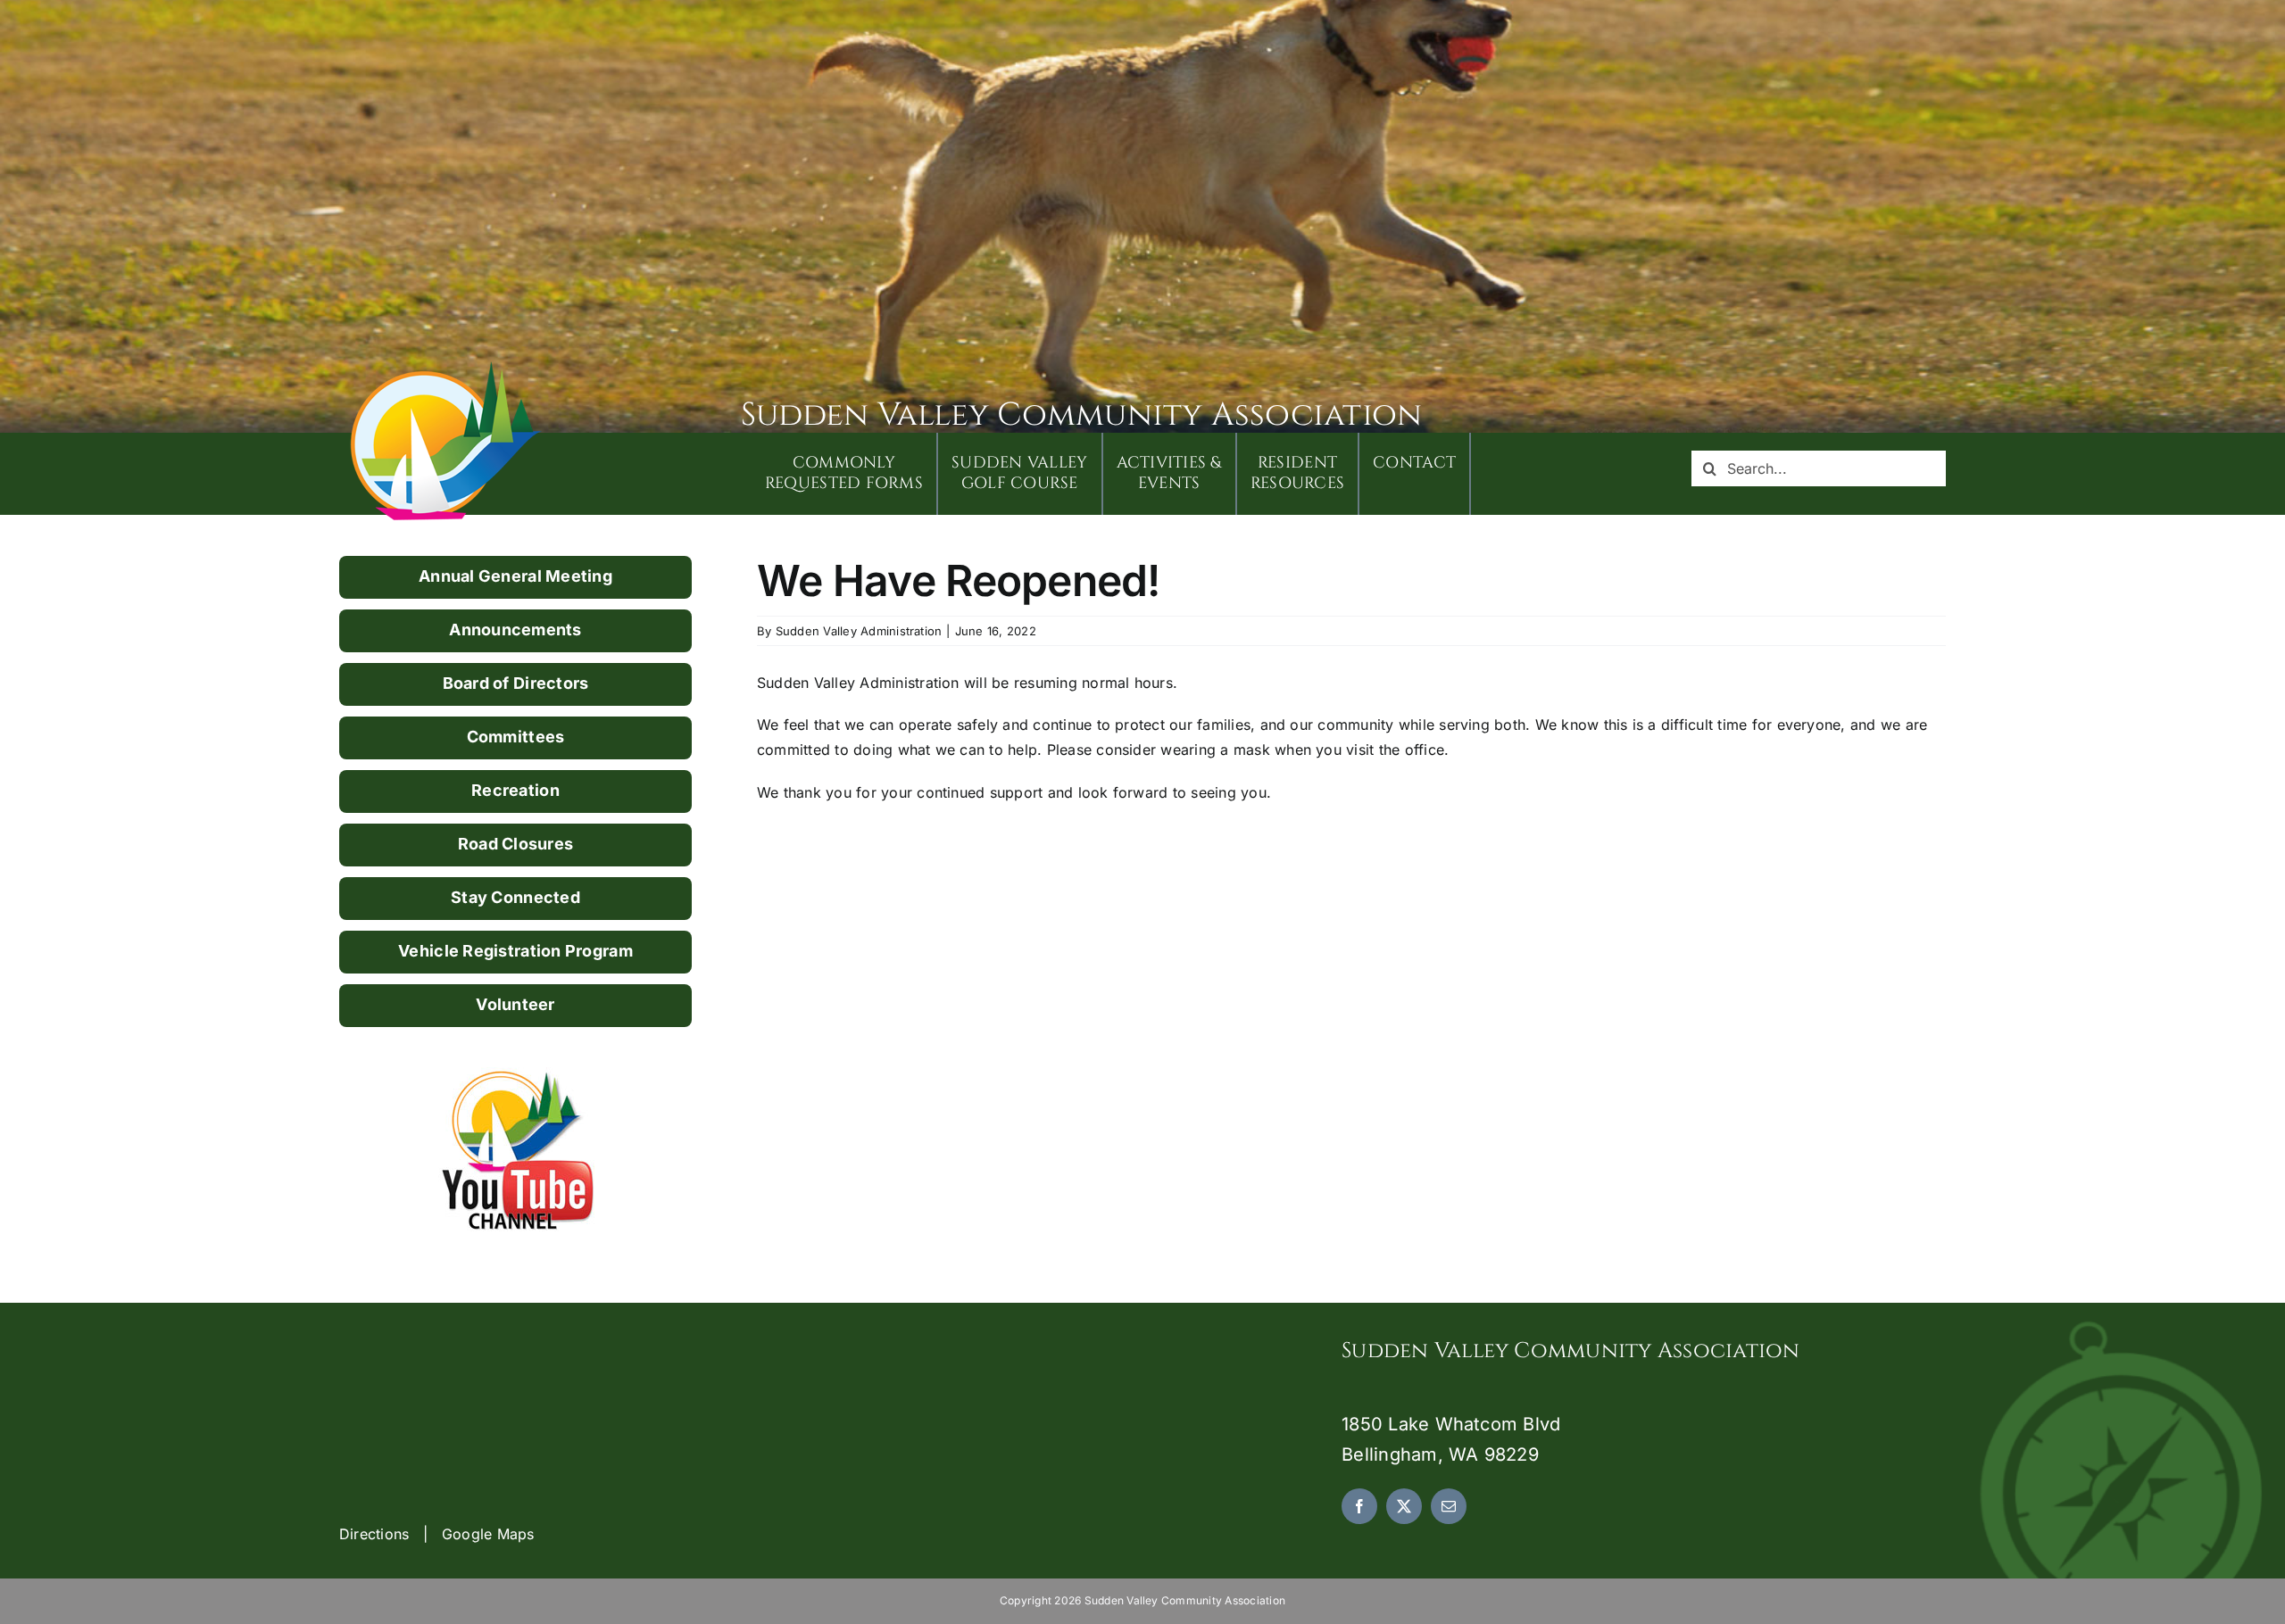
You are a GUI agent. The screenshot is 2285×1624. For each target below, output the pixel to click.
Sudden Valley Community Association (1081, 415)
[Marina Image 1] (446, 368)
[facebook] (1359, 1506)
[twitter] (1404, 1506)
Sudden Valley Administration (859, 631)
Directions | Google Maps (437, 1534)
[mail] (1449, 1506)
